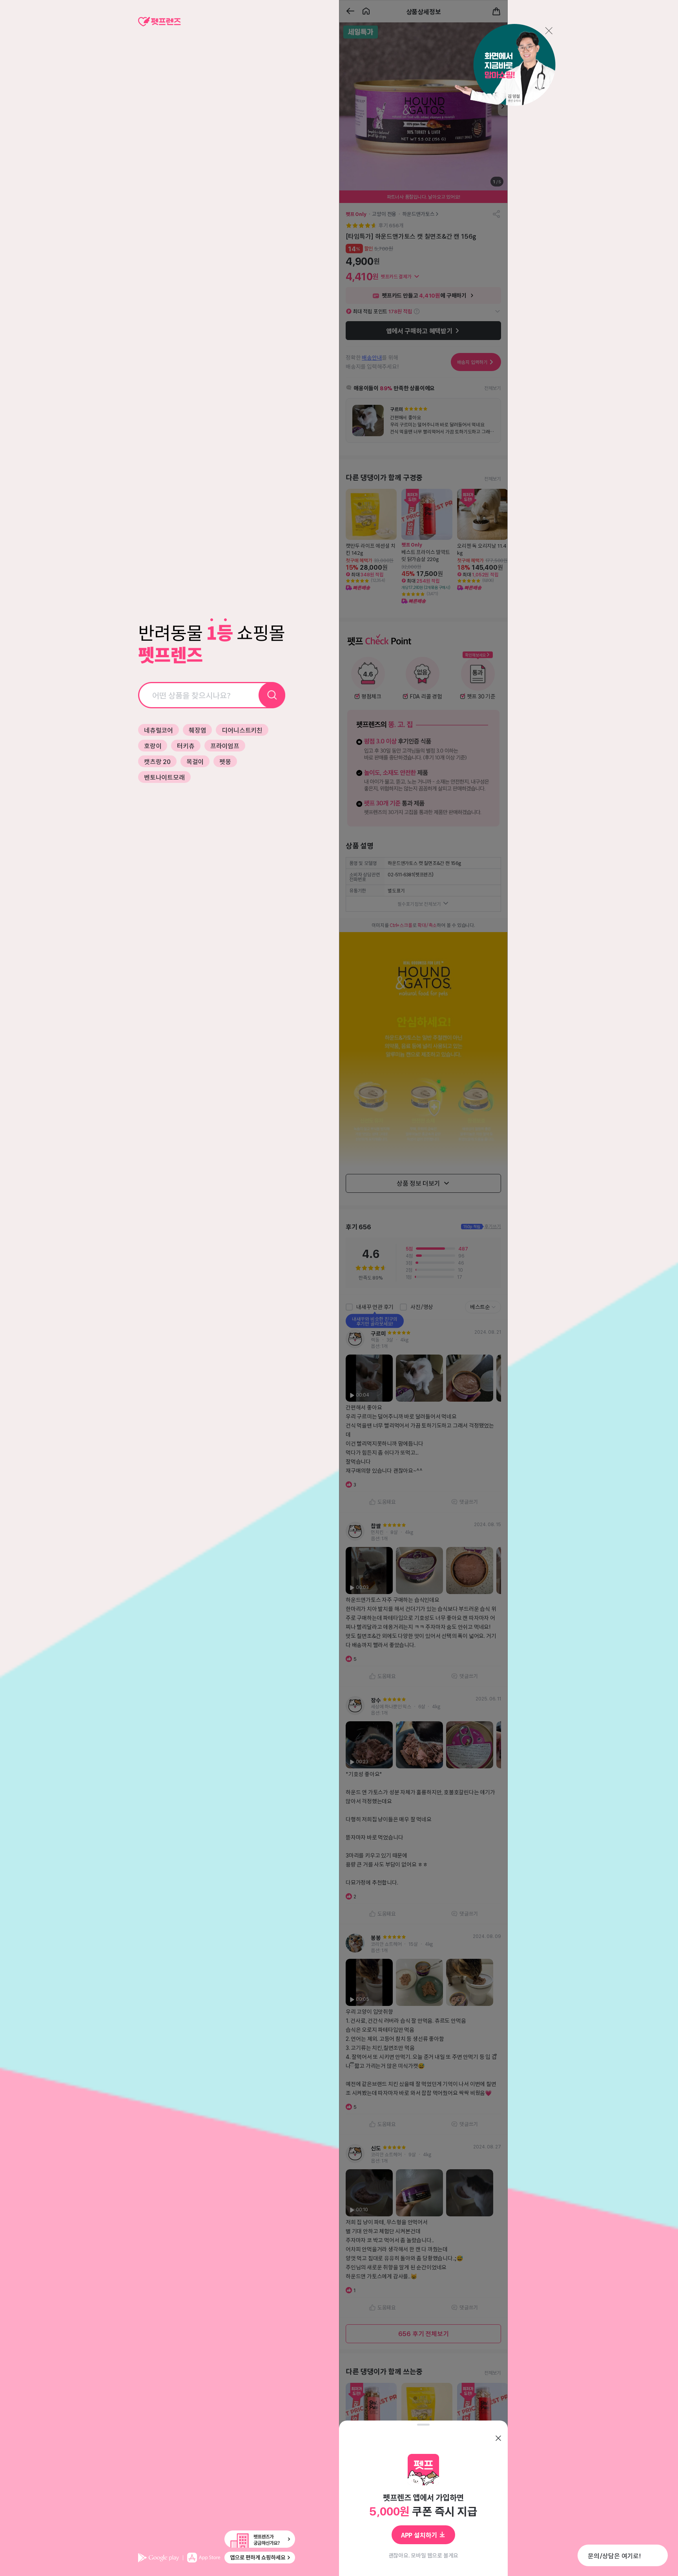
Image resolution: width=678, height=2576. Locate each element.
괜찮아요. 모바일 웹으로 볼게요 (424, 2555)
